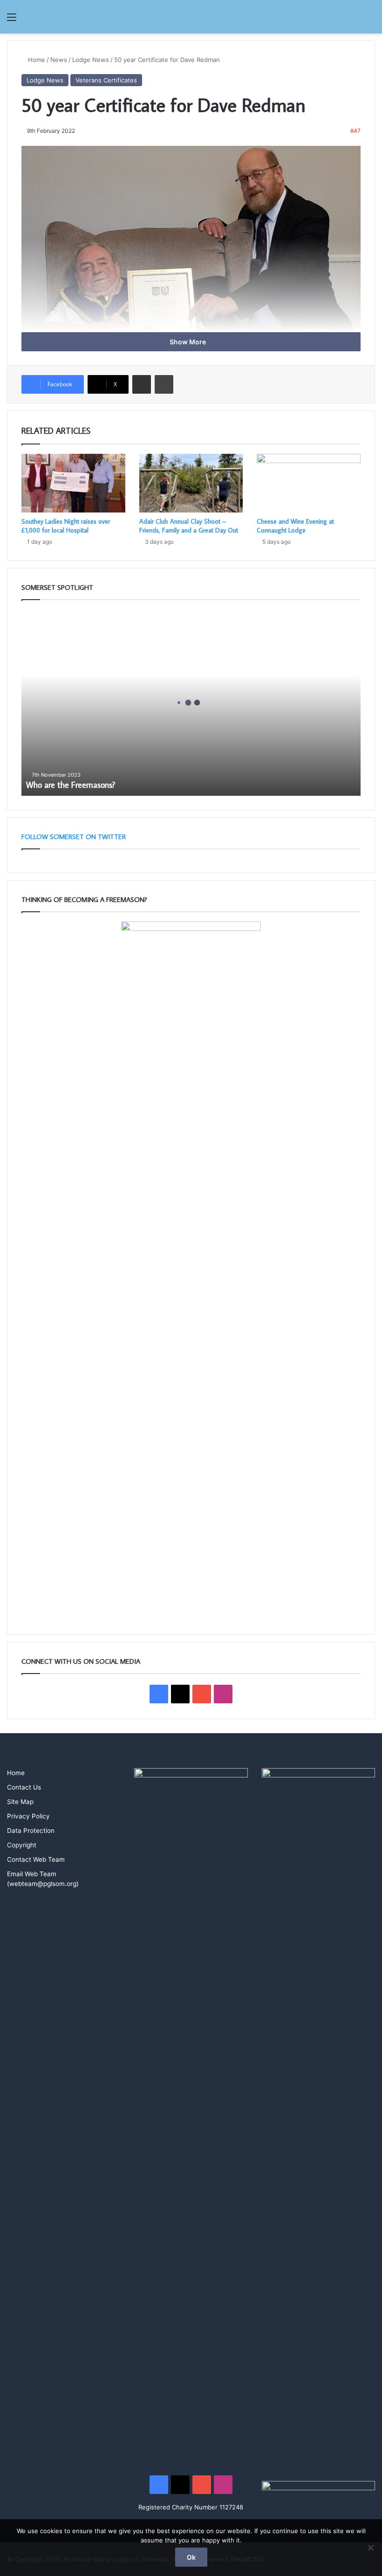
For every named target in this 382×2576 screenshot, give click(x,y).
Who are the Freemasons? (71, 785)
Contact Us (24, 1787)
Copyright (22, 1845)
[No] (370, 2548)
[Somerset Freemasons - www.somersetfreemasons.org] (191, 17)
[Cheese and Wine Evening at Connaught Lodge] (309, 483)
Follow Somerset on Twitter (74, 837)
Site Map (20, 1802)
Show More (188, 342)
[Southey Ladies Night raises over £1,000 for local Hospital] (73, 483)
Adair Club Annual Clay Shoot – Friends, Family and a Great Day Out (189, 526)
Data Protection (31, 1831)
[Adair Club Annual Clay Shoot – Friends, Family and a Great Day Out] (191, 483)
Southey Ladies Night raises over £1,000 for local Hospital (66, 526)
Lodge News (91, 60)
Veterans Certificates (106, 80)
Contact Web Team (36, 1859)
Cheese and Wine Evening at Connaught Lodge (295, 526)
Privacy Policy (28, 1816)
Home (36, 60)
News (59, 60)
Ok (191, 2557)
